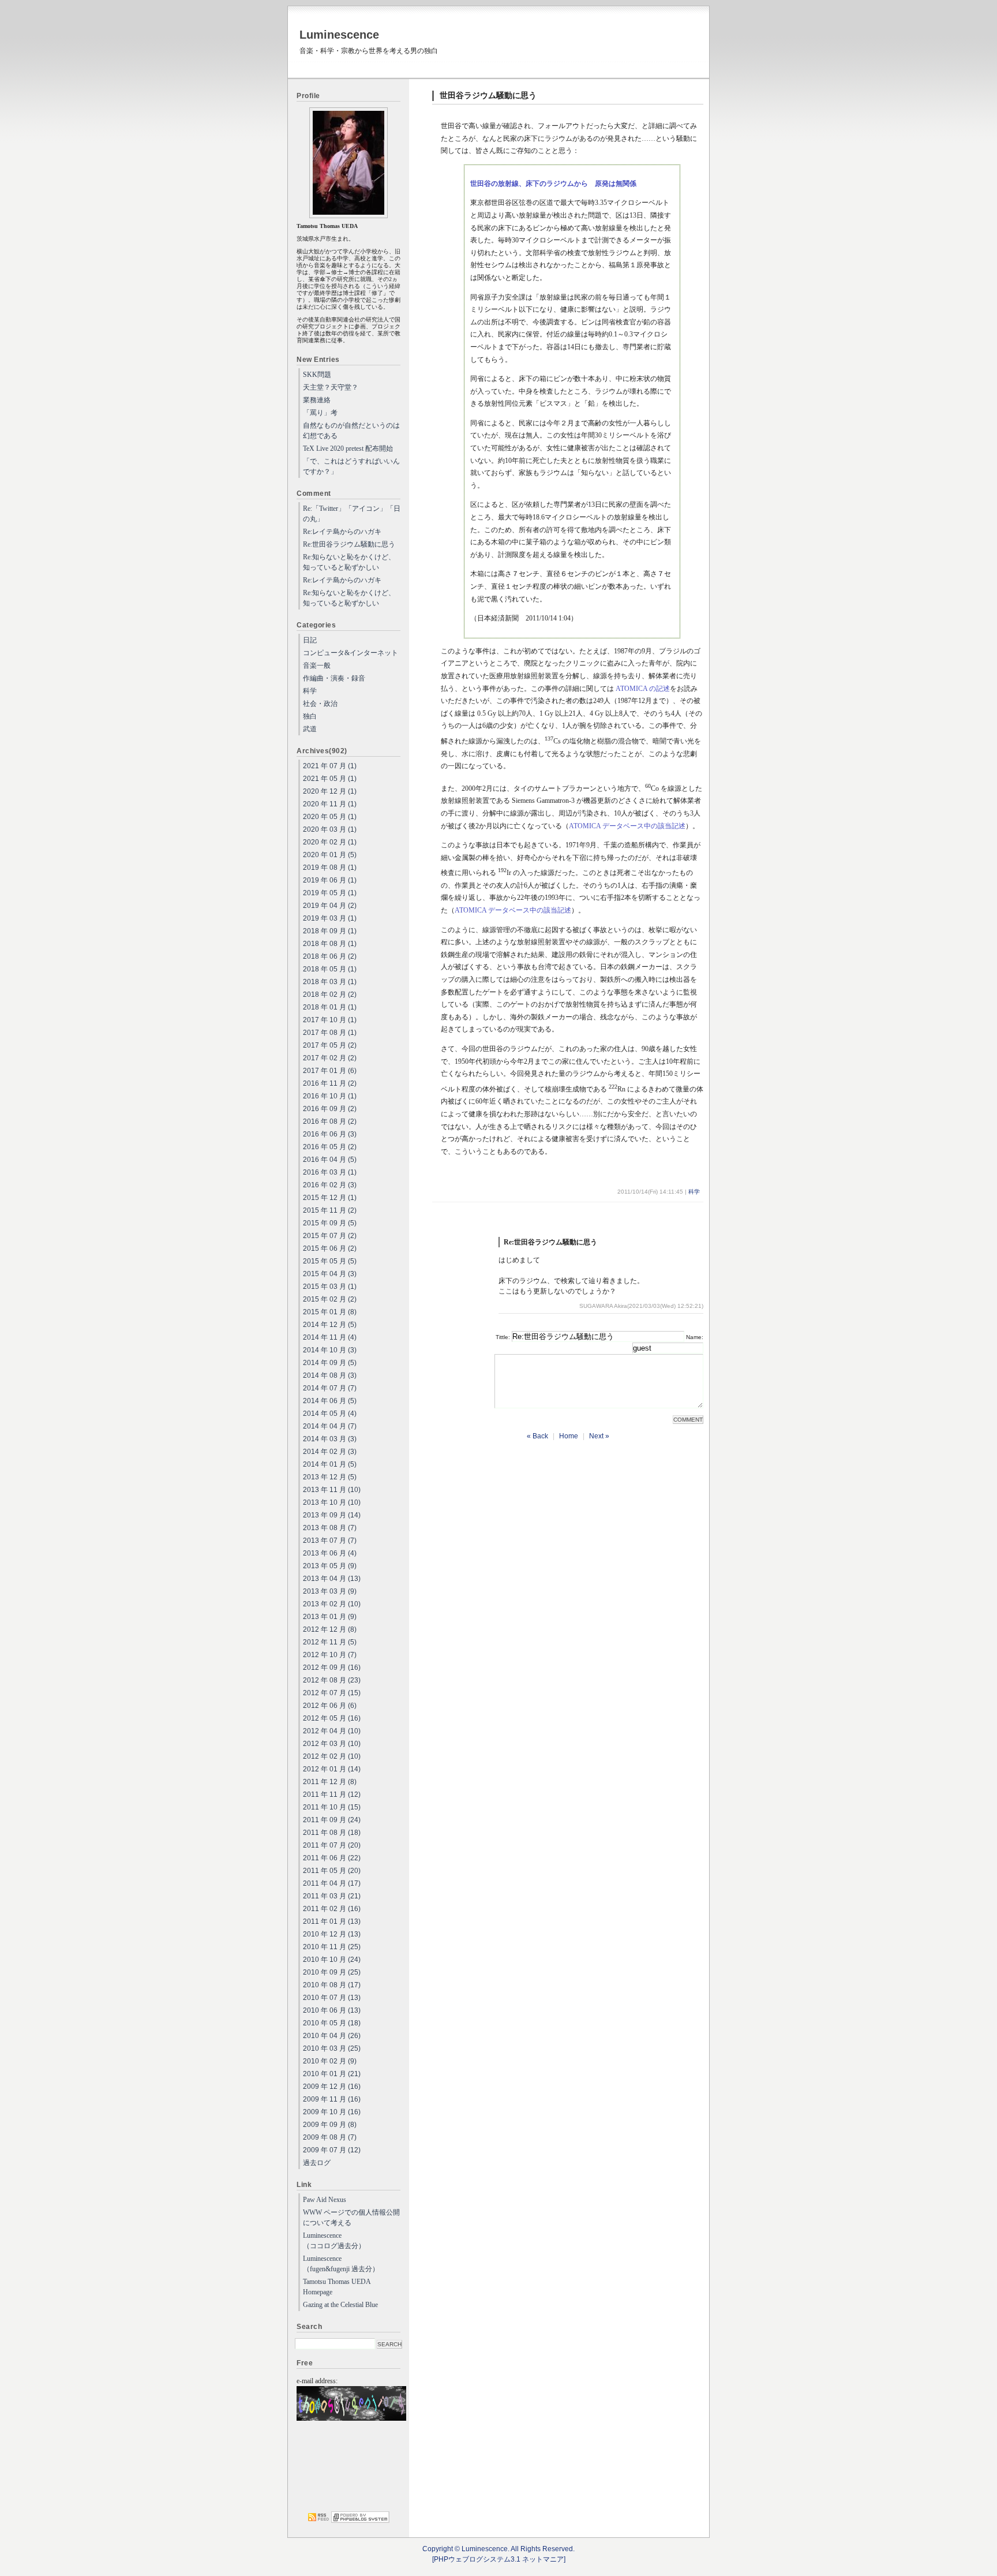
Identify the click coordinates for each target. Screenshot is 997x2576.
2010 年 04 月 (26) (332, 2036)
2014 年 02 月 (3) (330, 1452)
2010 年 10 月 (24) (332, 1960)
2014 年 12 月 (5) (330, 1325)
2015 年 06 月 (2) (330, 1248)
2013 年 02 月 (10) (332, 1604)
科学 (694, 1192)
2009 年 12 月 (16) (332, 2087)
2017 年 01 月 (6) (330, 1071)
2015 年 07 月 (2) (330, 1236)
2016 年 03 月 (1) (330, 1172)
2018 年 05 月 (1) (330, 969)
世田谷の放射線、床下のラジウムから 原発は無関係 (553, 184)
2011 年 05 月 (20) (332, 1871)
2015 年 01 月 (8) (330, 1312)
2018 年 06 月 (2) (330, 956)
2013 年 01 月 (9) (330, 1617)
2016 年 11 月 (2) (330, 1083)
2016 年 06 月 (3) (330, 1134)
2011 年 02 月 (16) (332, 1909)
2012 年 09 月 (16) (332, 1668)
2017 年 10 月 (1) (330, 1020)
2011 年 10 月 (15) (332, 1807)
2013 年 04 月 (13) (332, 1579)
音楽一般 (317, 666)
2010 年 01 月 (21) (332, 2074)
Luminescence (339, 35)
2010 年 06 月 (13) (332, 2010)
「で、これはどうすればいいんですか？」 (351, 466)
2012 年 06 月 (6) (330, 1706)
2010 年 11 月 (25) (332, 1947)
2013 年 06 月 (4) (330, 1553)
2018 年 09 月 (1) (330, 931)
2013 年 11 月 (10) (332, 1490)
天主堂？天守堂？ (331, 387)
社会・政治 (320, 704)
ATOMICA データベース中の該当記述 (627, 826)
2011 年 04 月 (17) (332, 1883)
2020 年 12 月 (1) (330, 791)
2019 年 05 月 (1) (330, 893)
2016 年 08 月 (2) (330, 1121)
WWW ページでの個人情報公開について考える (351, 2218)
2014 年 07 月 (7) (330, 1388)
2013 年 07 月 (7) (330, 1541)
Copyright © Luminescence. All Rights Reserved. (498, 2549)
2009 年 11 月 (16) (332, 2099)
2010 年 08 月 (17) (332, 1985)
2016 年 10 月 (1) (330, 1096)
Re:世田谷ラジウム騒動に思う (349, 544)
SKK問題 (317, 375)
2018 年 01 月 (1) (330, 1007)
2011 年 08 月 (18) (332, 1833)
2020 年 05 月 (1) (330, 817)
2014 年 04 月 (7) (330, 1426)
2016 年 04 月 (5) (330, 1160)
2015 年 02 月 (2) (330, 1299)
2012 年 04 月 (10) (332, 1731)
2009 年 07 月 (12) (332, 2150)
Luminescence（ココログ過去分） (334, 2241)
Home (569, 1436)
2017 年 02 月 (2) (330, 1058)
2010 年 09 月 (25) (332, 1972)
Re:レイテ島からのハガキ (342, 532)
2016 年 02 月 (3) (330, 1185)
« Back (537, 1436)
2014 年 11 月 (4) (330, 1337)
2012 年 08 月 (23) (332, 1680)
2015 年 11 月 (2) (330, 1210)
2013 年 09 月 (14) (332, 1515)
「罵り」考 (320, 413)
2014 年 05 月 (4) (330, 1414)
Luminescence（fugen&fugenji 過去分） (341, 2264)
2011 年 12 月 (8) (330, 1782)
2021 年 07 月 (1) (330, 766)
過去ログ (317, 2163)
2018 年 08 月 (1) (330, 944)
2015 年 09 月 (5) (330, 1223)
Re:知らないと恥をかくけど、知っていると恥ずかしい (349, 562)
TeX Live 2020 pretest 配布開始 (348, 448)
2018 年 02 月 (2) (330, 994)
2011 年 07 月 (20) (332, 1845)
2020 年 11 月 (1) (330, 804)
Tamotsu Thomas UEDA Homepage (337, 2287)
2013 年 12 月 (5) (330, 1477)
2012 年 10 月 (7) (330, 1655)
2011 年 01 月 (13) (332, 1921)
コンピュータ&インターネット (351, 653)
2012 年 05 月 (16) (332, 1718)
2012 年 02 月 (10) (332, 1756)
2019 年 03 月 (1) (330, 918)
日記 (310, 640)
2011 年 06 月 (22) (332, 1858)
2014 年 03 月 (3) (330, 1439)
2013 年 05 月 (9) (330, 1566)
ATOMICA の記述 (643, 689)
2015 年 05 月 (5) (330, 1261)
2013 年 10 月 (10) (332, 1502)
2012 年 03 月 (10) (332, 1744)
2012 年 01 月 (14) (332, 1769)
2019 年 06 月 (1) (330, 880)
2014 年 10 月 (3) (330, 1350)
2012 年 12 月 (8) (330, 1629)
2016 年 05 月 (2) (330, 1147)
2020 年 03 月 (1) (330, 829)
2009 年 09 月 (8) (330, 2125)
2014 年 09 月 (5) (330, 1363)
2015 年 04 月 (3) (330, 1274)
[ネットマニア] (360, 2521)
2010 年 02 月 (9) (330, 2061)
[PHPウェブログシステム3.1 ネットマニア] (499, 2559)
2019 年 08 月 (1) (330, 868)
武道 (310, 729)
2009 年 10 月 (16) (332, 2112)
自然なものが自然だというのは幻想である (351, 431)
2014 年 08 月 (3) (330, 1375)
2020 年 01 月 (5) (330, 855)
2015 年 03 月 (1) (330, 1287)
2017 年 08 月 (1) (330, 1033)
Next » (599, 1436)
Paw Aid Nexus (325, 2200)
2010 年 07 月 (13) (332, 1998)
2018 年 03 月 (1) (330, 982)
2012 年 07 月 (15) (332, 1693)
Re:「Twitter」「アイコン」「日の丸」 (352, 514)
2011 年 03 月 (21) (332, 1896)
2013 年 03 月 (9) (330, 1591)
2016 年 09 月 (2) (330, 1109)
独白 (310, 716)
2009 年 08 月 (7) (330, 2137)
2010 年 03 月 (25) (332, 2048)
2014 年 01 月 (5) (330, 1464)
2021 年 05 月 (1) (330, 779)
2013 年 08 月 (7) (330, 1528)
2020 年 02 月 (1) (330, 842)
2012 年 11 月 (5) (330, 1642)
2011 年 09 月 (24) (332, 1820)
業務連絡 (317, 400)
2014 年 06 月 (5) (330, 1401)
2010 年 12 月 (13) (332, 1934)
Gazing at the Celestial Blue (340, 2305)
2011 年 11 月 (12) (332, 1794)
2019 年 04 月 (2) (330, 906)
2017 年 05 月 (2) (330, 1045)
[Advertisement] (349, 2467)
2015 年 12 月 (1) (330, 1198)
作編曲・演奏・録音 (334, 678)
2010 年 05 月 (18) (332, 2023)
